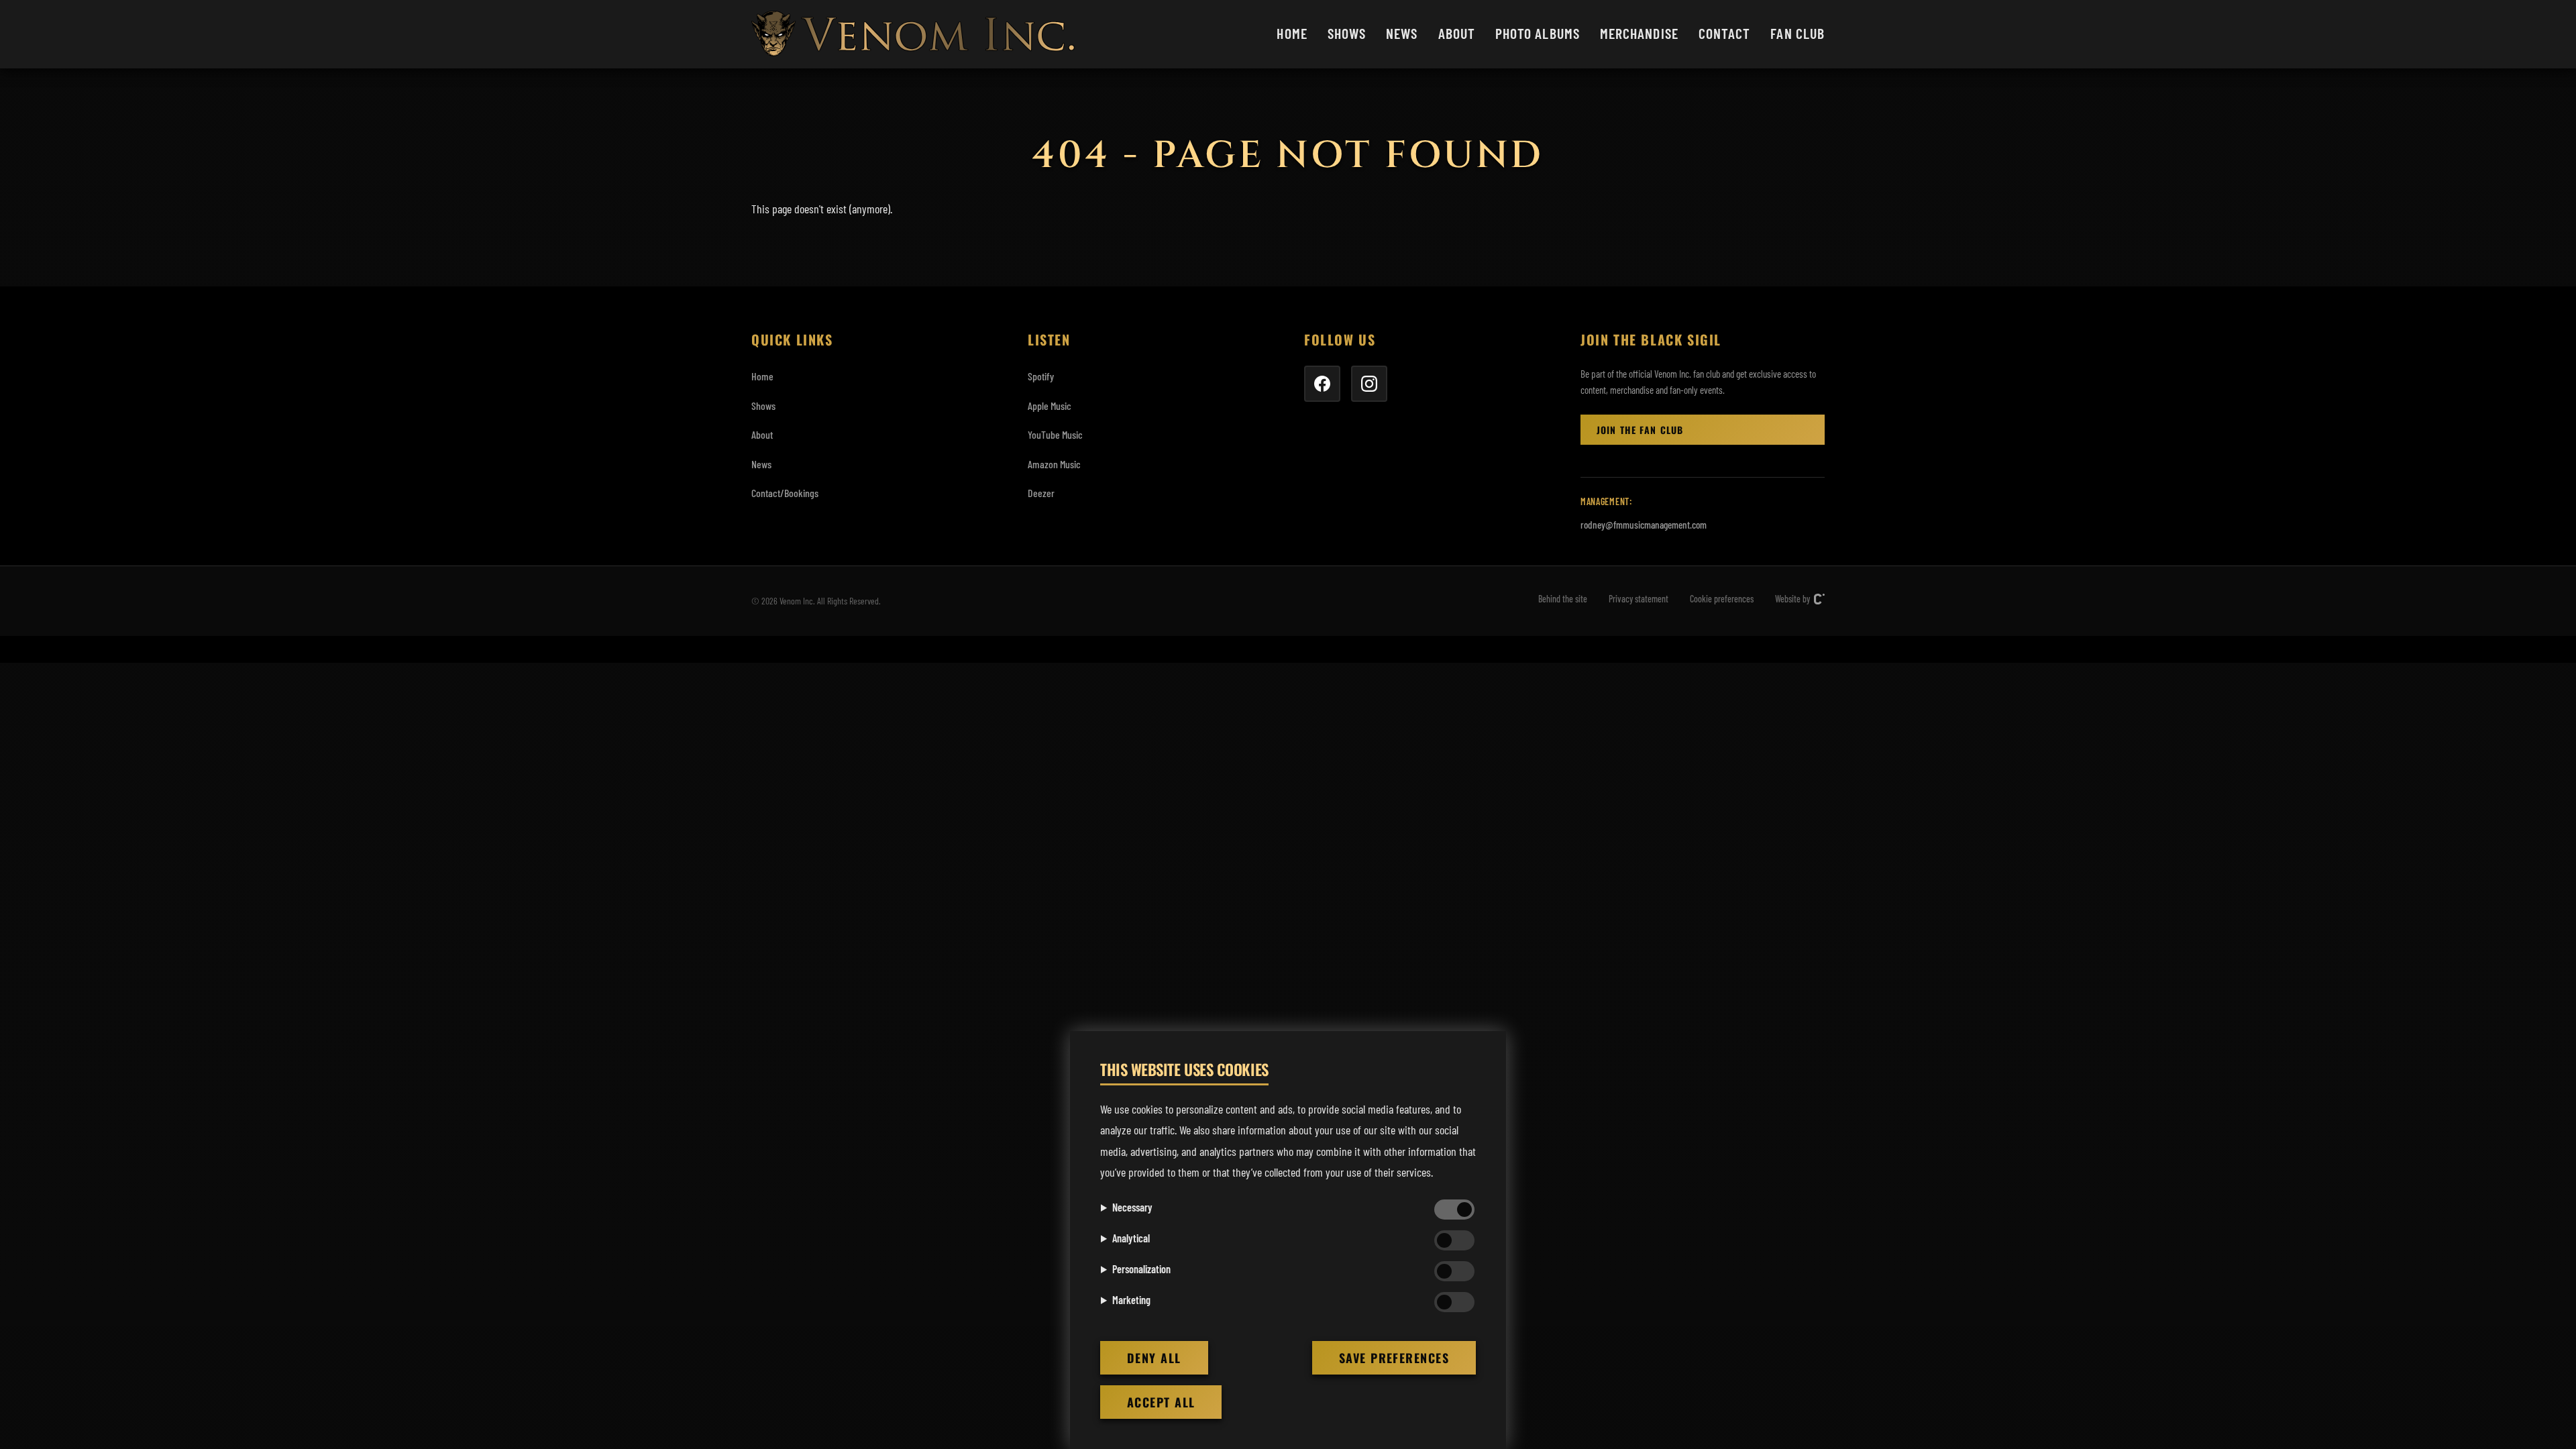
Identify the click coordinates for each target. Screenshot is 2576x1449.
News (1402, 33)
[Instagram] (1369, 384)
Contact (1725, 33)
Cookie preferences (1722, 599)
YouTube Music (1055, 434)
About (1457, 33)
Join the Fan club (1640, 430)
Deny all (1154, 1358)
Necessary (1132, 1207)
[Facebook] (1322, 384)
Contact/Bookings (785, 493)
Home (1292, 33)
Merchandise (1639, 33)
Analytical (1131, 1238)
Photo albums (1538, 33)
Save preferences (1394, 1358)
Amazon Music (1054, 464)
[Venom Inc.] (913, 34)
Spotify (1041, 376)
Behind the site (1563, 599)
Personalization (1141, 1269)
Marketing (1131, 1300)
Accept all (1161, 1402)
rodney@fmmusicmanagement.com (1644, 525)
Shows (1347, 33)
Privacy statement (1639, 599)
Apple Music (1050, 406)
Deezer (1041, 493)
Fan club (1797, 33)
